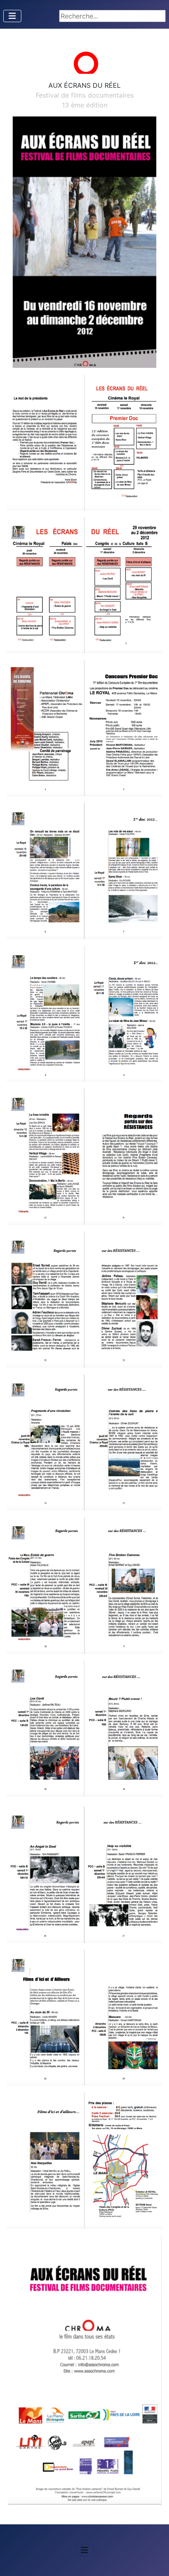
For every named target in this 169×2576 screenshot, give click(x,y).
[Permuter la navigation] (12, 16)
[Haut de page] (155, 2561)
